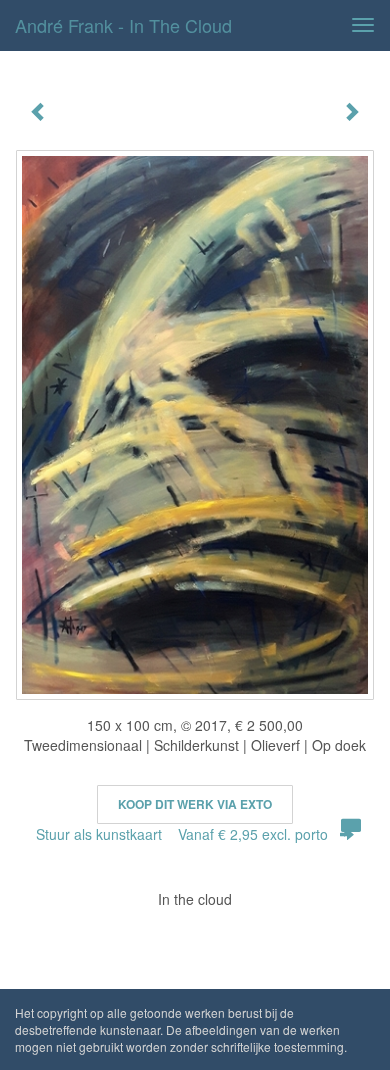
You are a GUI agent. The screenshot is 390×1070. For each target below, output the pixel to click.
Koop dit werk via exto (195, 804)
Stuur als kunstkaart (182, 834)
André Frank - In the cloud (123, 25)
